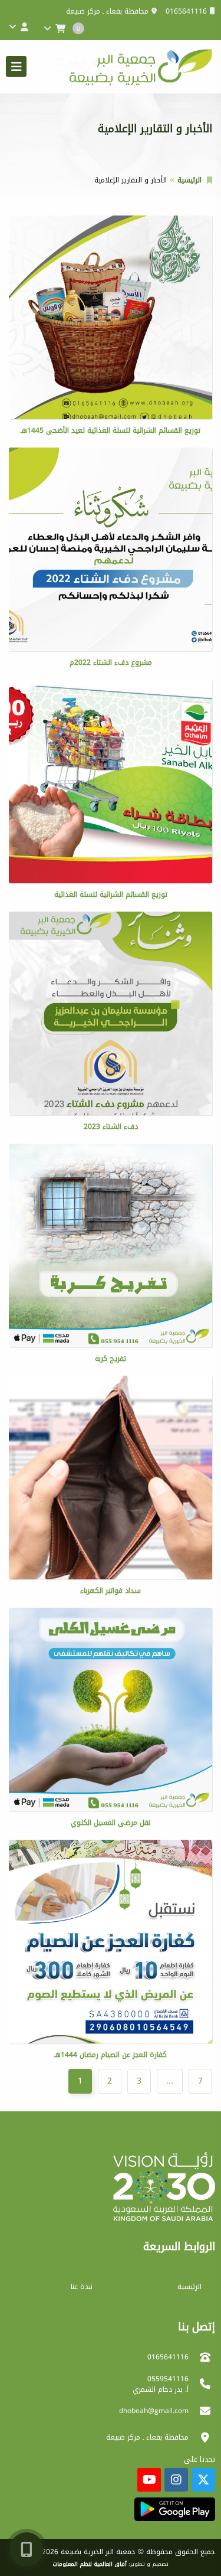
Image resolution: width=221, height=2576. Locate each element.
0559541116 (168, 2379)
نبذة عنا (82, 2287)
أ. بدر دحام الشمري (161, 2389)
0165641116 (186, 11)
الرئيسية (189, 180)
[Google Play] (175, 2509)
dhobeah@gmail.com (154, 2411)
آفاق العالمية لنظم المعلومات (90, 2564)
